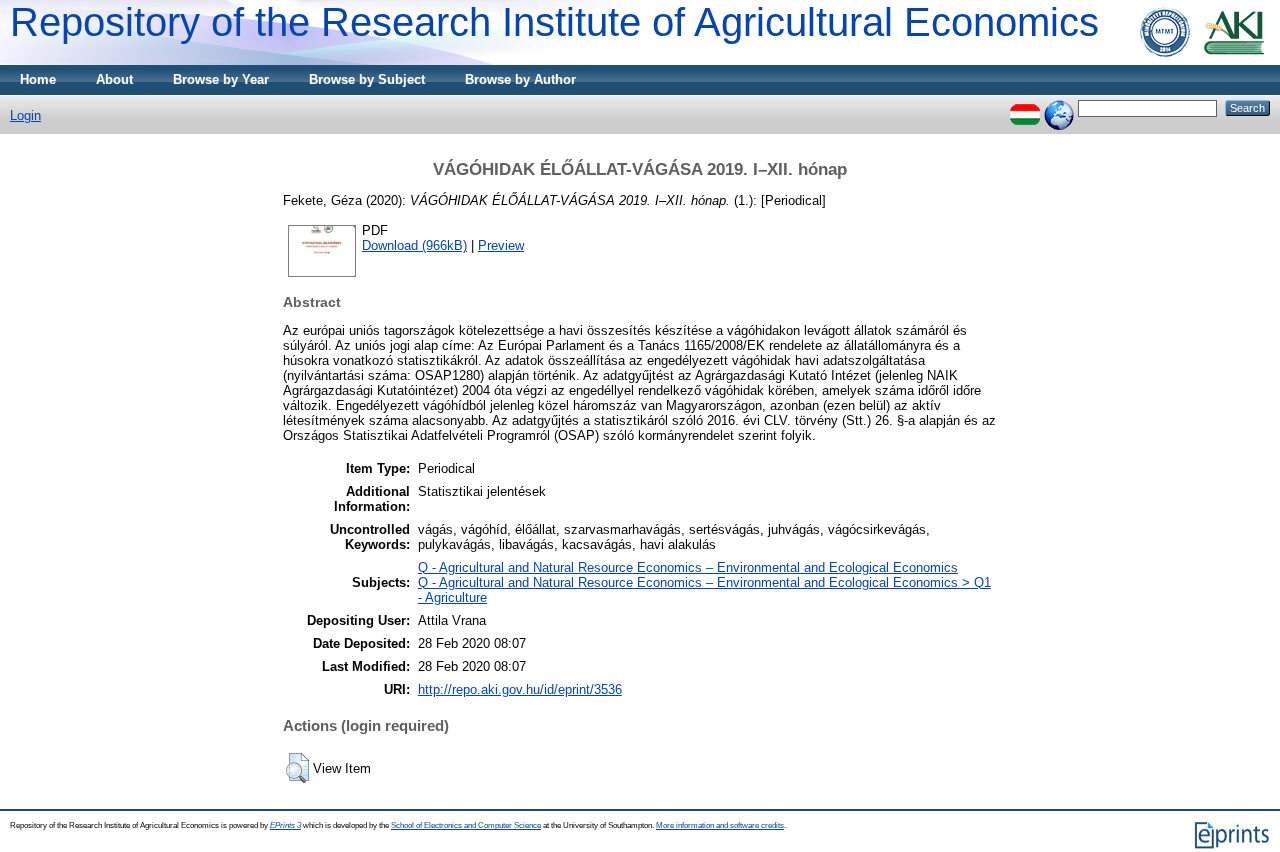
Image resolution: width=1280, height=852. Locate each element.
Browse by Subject (367, 79)
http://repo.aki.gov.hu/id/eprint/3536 (520, 689)
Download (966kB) (414, 245)
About (114, 79)
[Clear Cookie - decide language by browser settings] (1059, 107)
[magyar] (1025, 107)
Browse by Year (221, 79)
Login (25, 115)
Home (38, 79)
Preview (501, 245)
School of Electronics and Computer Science (466, 825)
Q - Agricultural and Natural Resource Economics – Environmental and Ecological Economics (688, 567)
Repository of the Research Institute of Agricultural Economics (554, 22)
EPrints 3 (285, 825)
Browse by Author (520, 79)
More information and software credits (720, 825)
